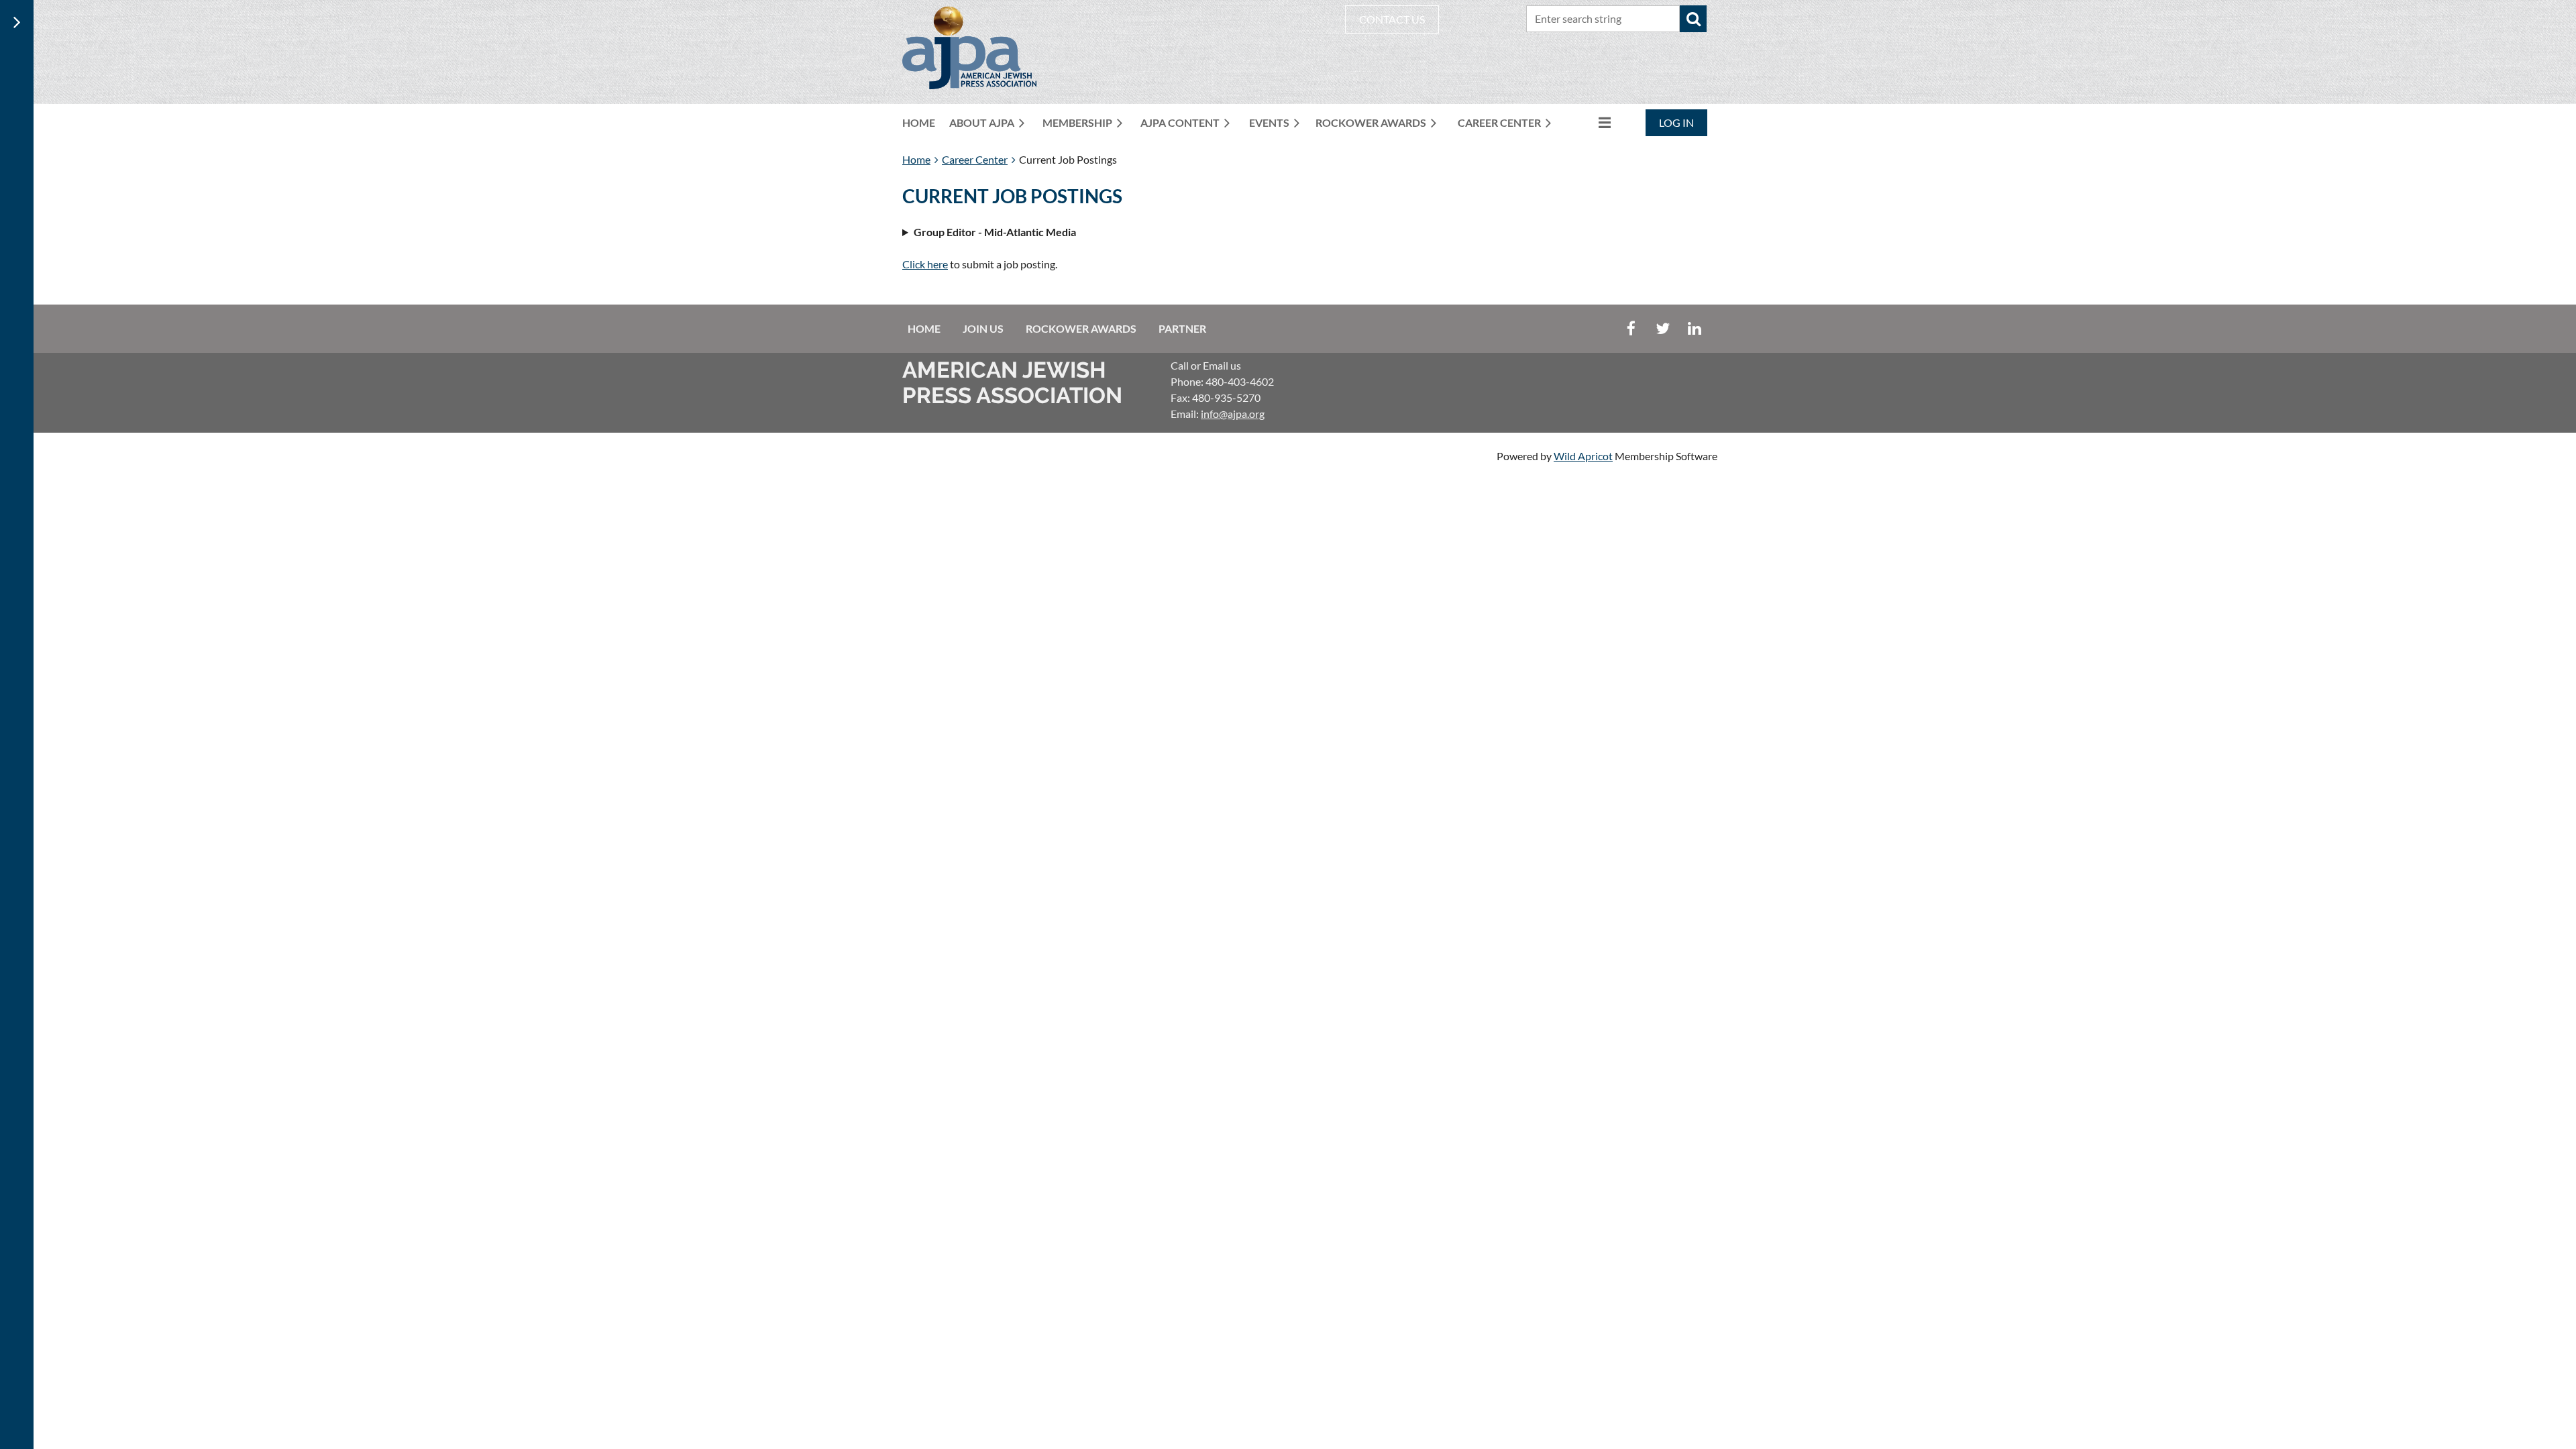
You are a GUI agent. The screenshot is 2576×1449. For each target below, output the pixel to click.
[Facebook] (1631, 328)
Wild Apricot (1583, 456)
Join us (983, 328)
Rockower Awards (1081, 328)
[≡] (1591, 122)
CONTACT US (1392, 19)
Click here (925, 264)
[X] (1663, 328)
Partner (1182, 328)
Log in (1676, 122)
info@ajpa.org (1233, 414)
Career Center (975, 159)
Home (916, 159)
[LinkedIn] (1694, 328)
